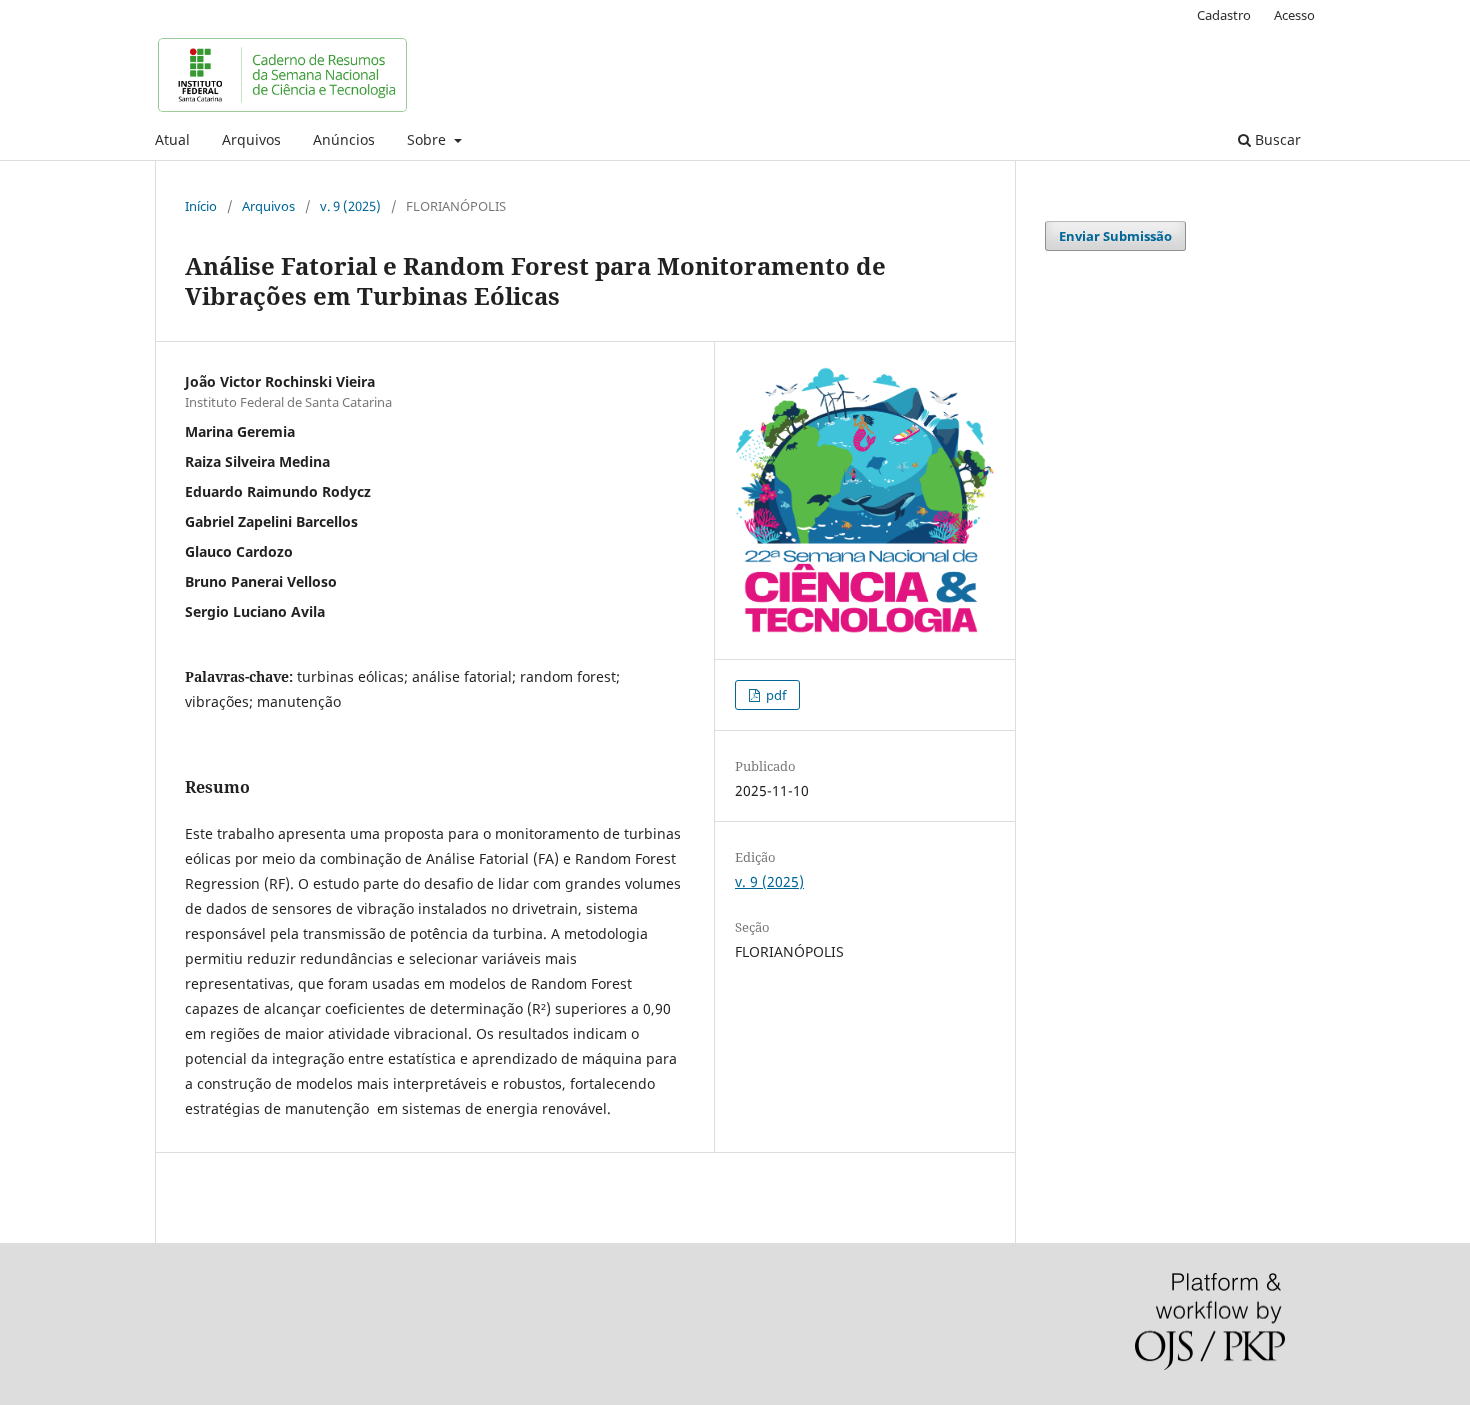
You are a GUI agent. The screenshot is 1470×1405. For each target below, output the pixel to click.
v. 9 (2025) (350, 206)
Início (201, 206)
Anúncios (344, 139)
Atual (172, 139)
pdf (774, 695)
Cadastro (1224, 15)
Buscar (1276, 139)
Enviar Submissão (1115, 236)
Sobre (428, 139)
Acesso (1294, 15)
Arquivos (251, 139)
